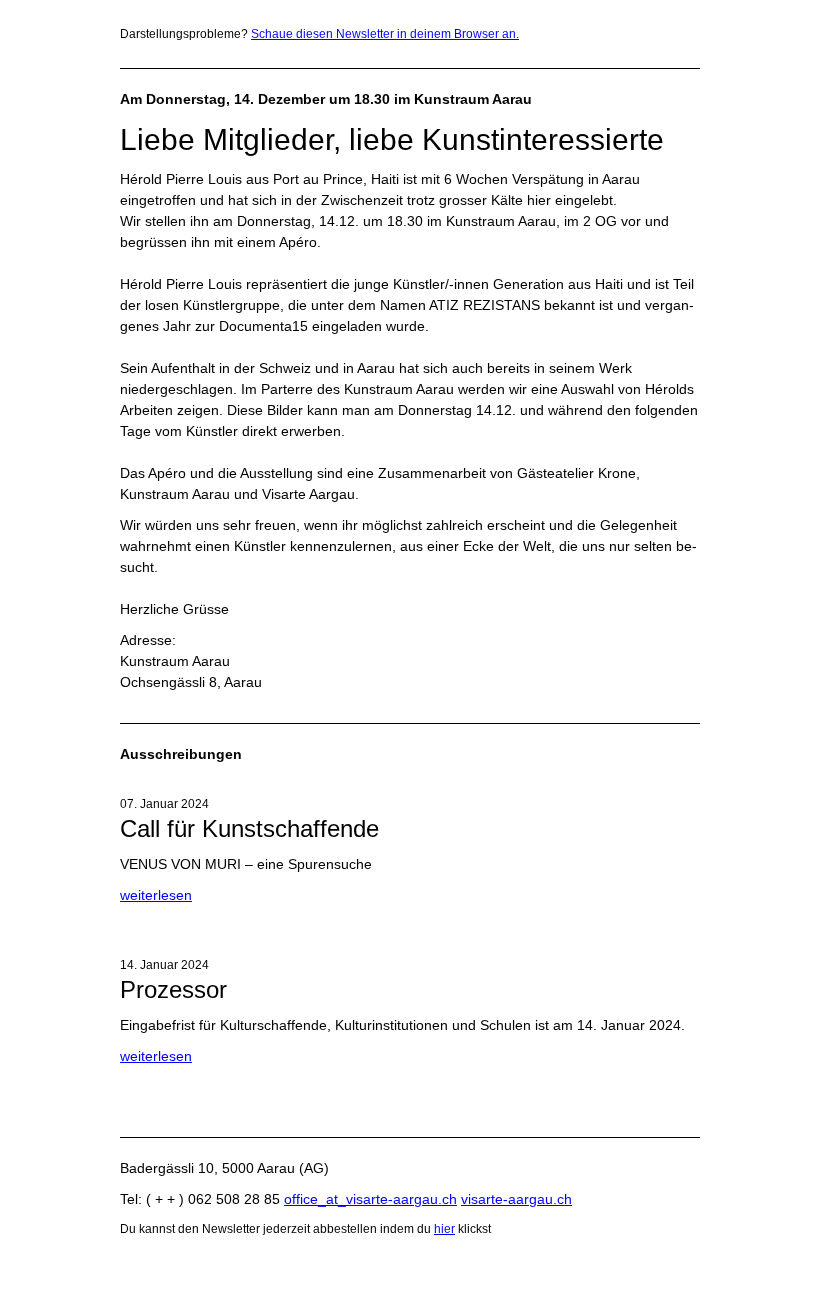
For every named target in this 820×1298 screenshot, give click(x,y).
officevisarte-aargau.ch (370, 1199)
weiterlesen (156, 895)
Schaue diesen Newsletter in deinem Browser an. (385, 34)
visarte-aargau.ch (516, 1199)
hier (444, 1229)
